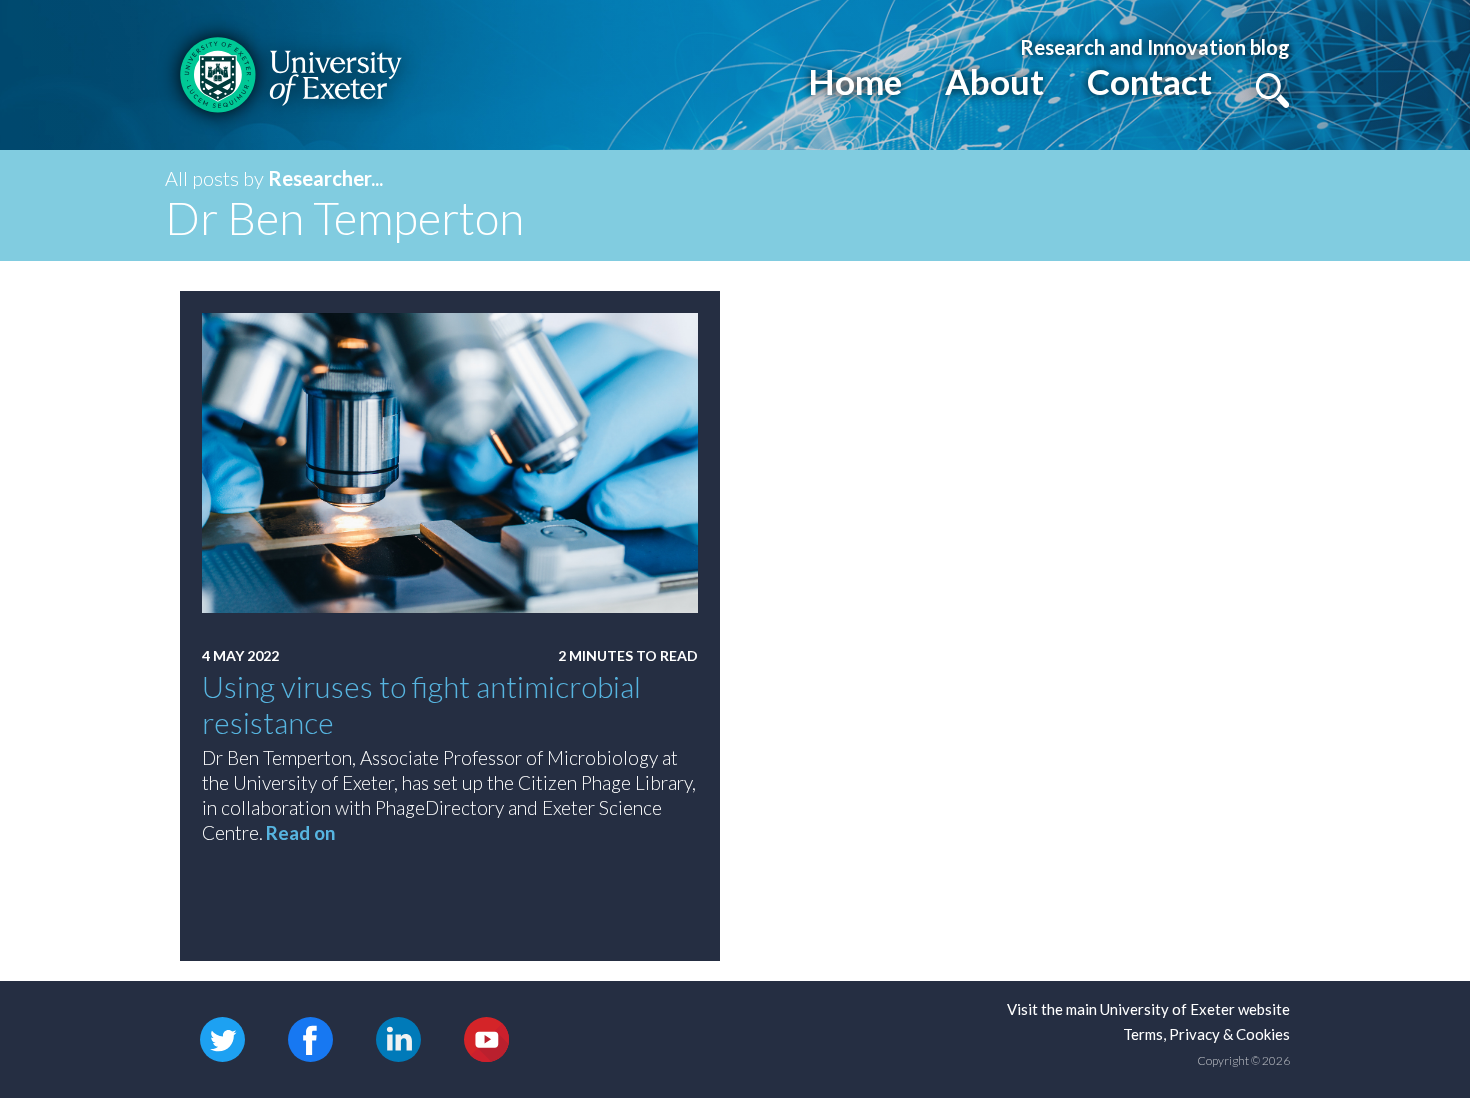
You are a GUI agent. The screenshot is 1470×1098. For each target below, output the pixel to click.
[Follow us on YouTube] (486, 1037)
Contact (1149, 81)
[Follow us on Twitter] (222, 1037)
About (994, 81)
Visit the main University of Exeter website (1148, 1009)
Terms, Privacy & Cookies (1206, 1034)
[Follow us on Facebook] (310, 1037)
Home (855, 81)
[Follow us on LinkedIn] (398, 1037)
